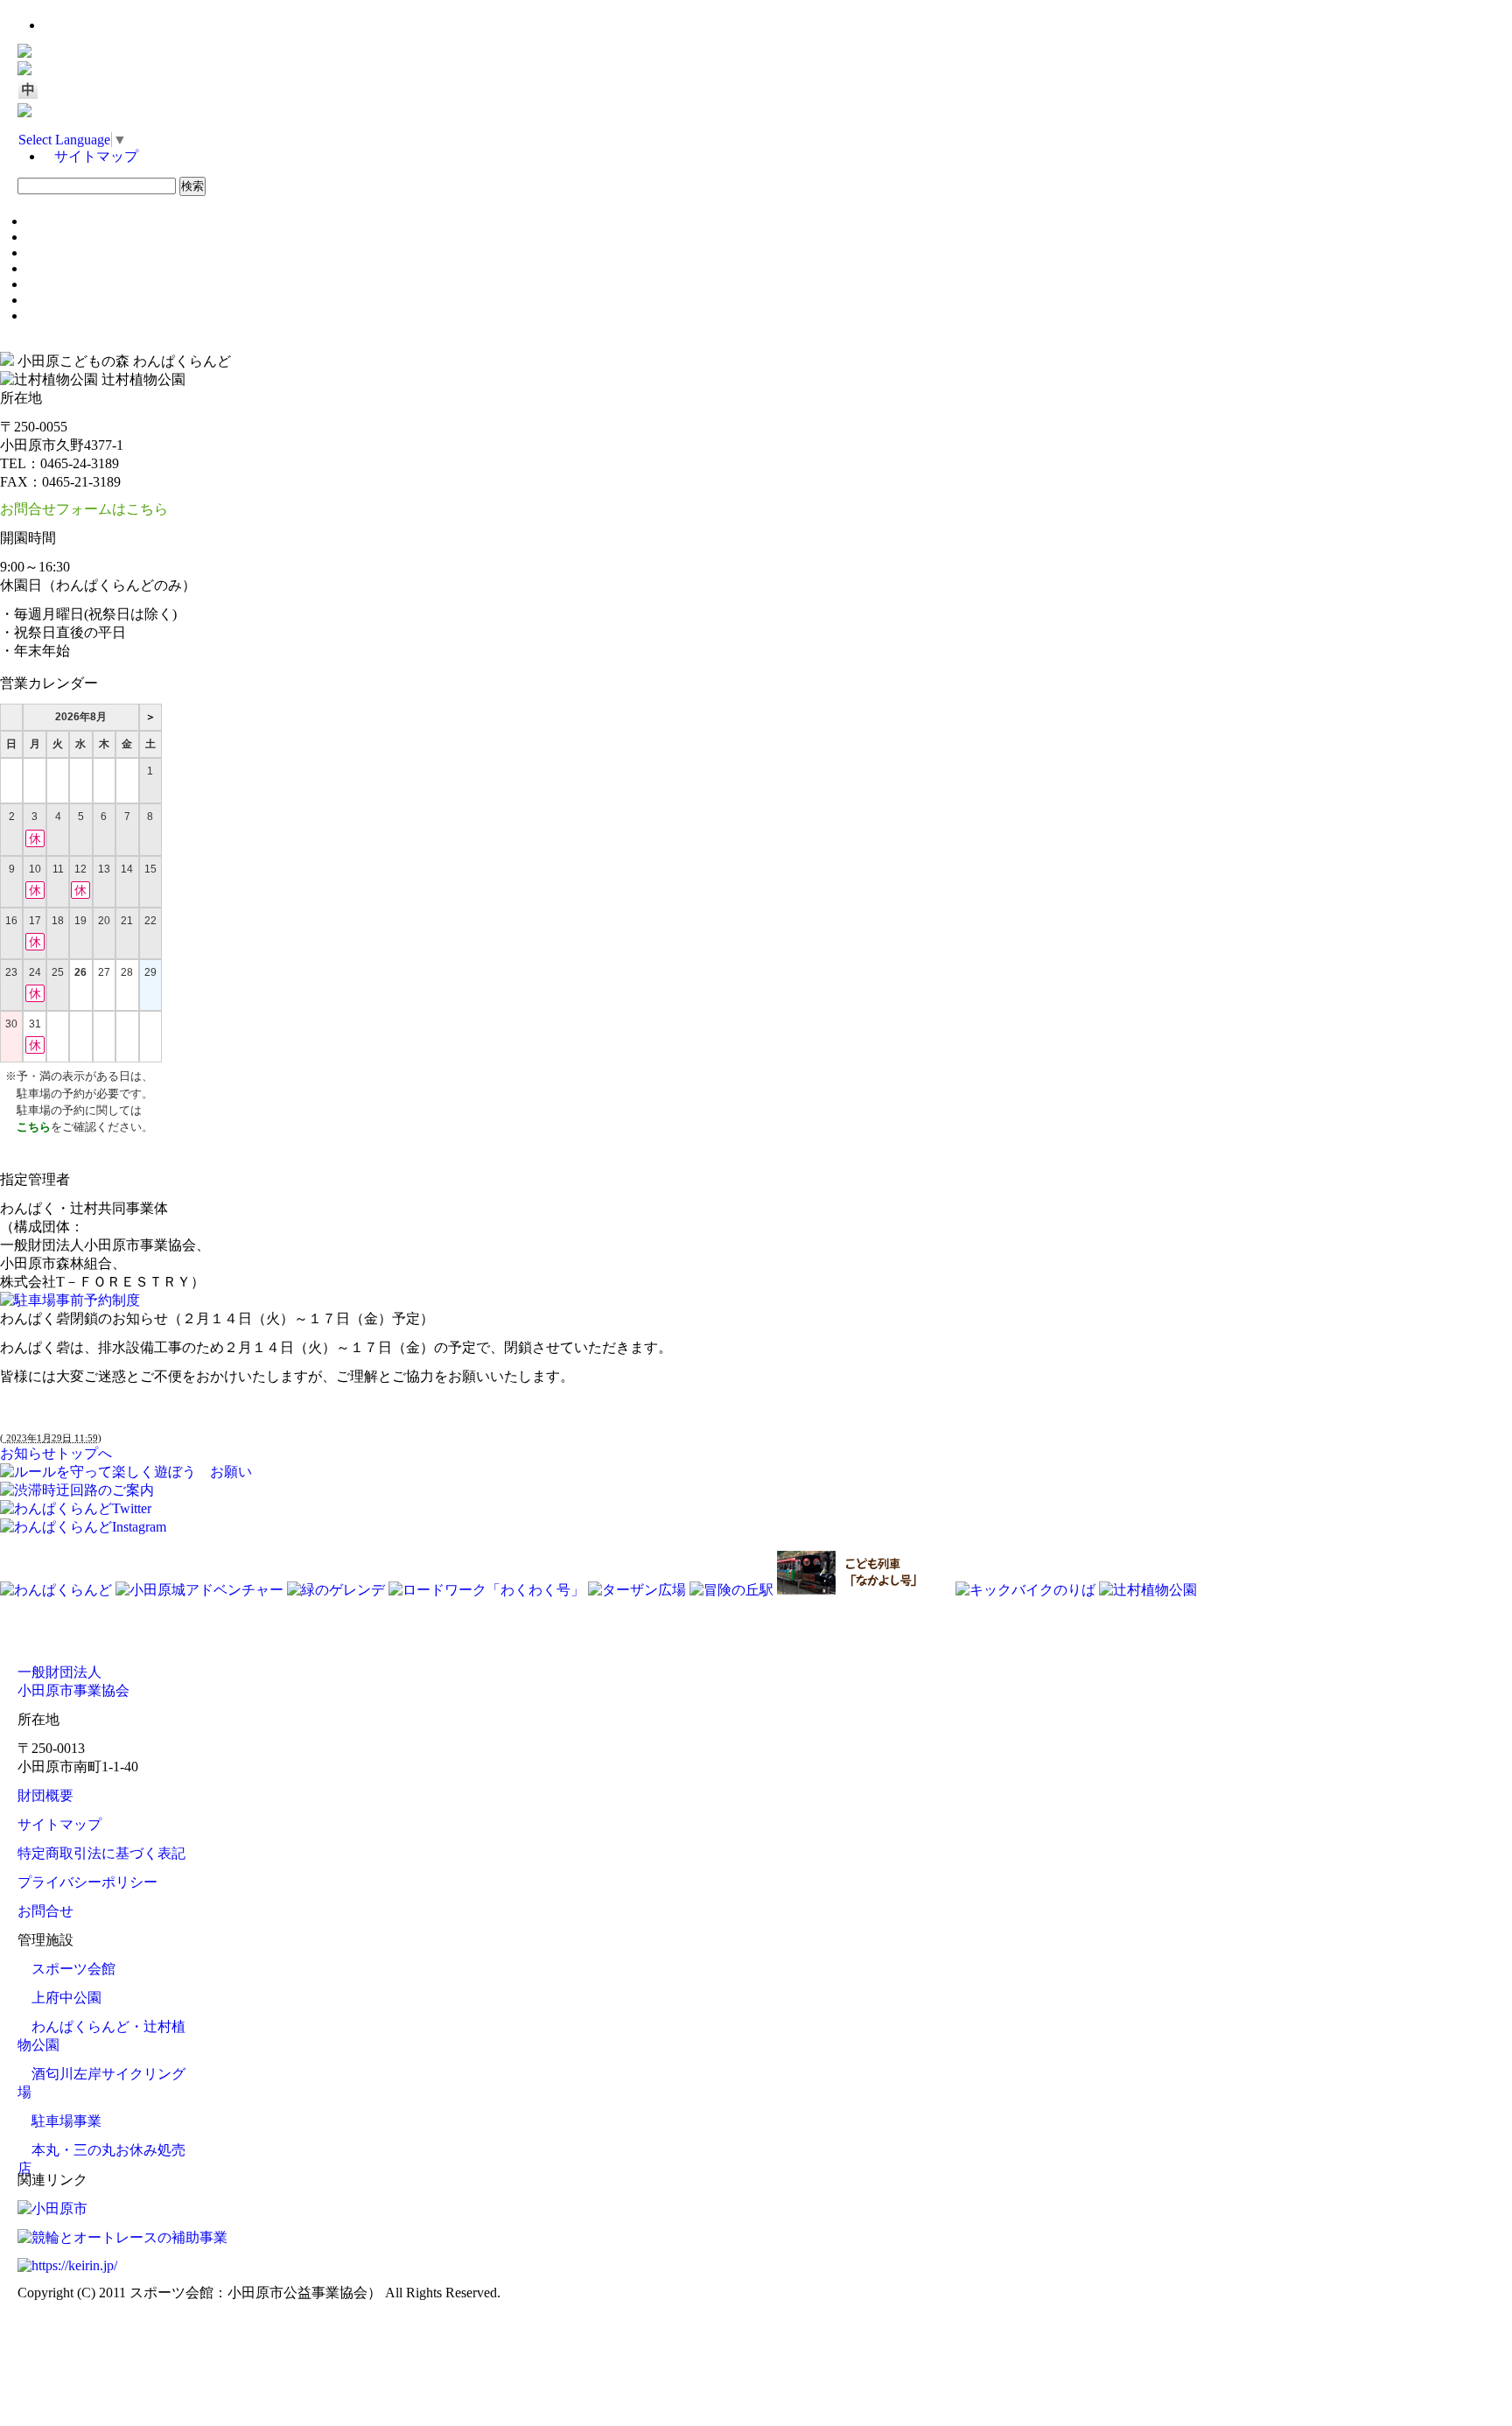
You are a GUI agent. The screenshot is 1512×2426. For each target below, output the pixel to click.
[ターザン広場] (639, 1590)
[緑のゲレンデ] (338, 1590)
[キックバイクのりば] (1027, 1590)
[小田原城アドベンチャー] (201, 1590)
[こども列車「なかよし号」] (866, 1590)
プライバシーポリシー (87, 1882)
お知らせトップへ (56, 1453)
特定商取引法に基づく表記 (101, 1853)
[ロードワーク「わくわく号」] (488, 1590)
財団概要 (45, 1795)
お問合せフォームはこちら (84, 509)
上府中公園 (66, 1998)
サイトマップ (96, 156)
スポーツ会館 (73, 1969)
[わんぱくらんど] (58, 1590)
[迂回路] (77, 1490)
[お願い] (126, 1472)
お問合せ (45, 1911)
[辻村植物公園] (1148, 1590)
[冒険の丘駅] (733, 1590)
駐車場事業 (66, 2121)
